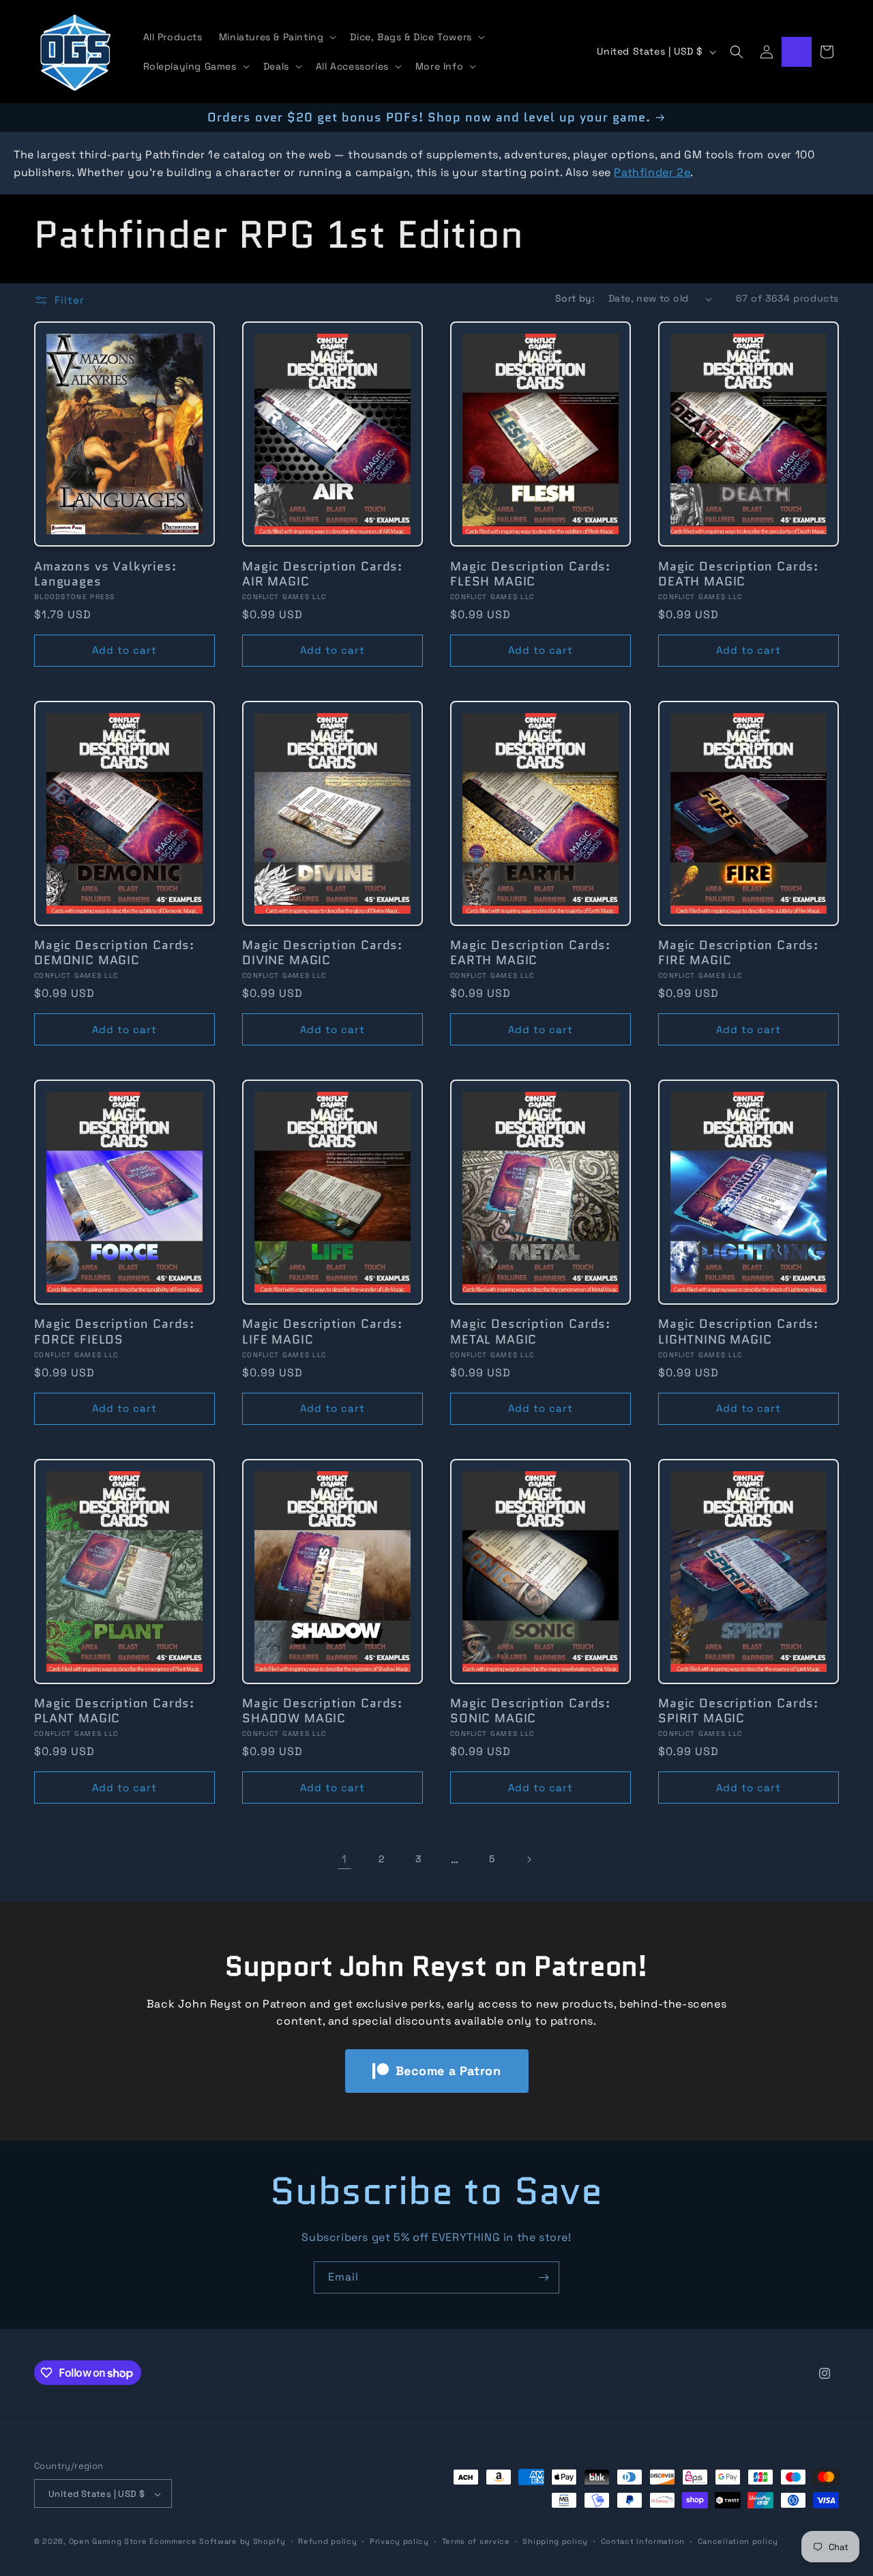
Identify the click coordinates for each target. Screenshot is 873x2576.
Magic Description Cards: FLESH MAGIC (530, 574)
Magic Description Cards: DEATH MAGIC (738, 574)
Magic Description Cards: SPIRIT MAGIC (738, 1711)
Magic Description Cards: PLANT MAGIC (114, 1711)
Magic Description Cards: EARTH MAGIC (530, 953)
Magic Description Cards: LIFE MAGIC (322, 1332)
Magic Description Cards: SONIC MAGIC (530, 1711)
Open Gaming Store (108, 2542)
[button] (277, 37)
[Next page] (529, 1859)
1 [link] (344, 1859)
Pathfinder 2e (652, 172)
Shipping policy (555, 2541)
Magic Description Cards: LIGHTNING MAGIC (738, 1332)
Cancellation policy (738, 2541)
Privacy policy (399, 2541)
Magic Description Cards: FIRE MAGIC (738, 953)
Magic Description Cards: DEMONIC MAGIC (114, 953)
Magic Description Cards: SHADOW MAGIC (322, 1711)
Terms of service (476, 2541)
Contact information (643, 2541)
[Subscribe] (544, 2277)
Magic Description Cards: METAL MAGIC (530, 1332)
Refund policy (327, 2541)
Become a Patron (448, 2071)
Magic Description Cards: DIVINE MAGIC (322, 953)
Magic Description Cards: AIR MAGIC (322, 574)
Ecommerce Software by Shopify (217, 2542)
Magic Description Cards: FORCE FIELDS (114, 1332)
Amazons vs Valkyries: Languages (105, 574)
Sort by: (575, 298)
